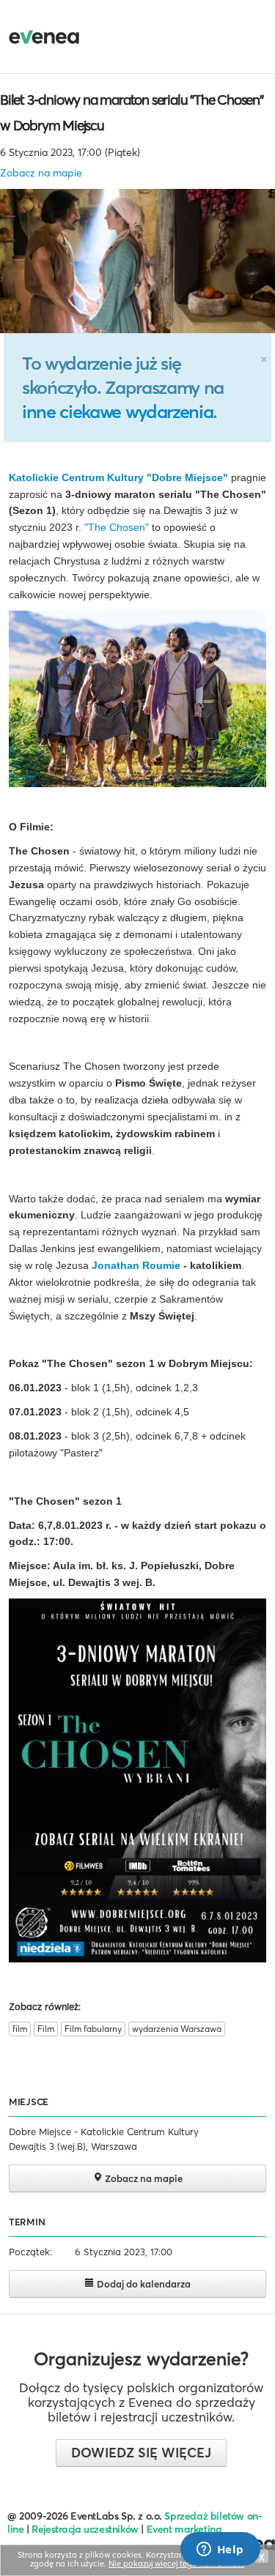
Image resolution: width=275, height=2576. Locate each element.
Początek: (30, 2252)
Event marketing (184, 2529)
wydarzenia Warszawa (177, 2029)
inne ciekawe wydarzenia (117, 412)
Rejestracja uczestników (85, 2529)
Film (46, 2029)
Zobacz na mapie (41, 173)
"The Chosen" (118, 527)
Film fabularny (93, 2029)
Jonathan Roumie (136, 1265)
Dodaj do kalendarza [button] (143, 2284)
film (20, 2029)
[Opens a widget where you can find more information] (220, 2550)
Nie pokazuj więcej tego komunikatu (176, 2564)
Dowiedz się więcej (141, 2453)
